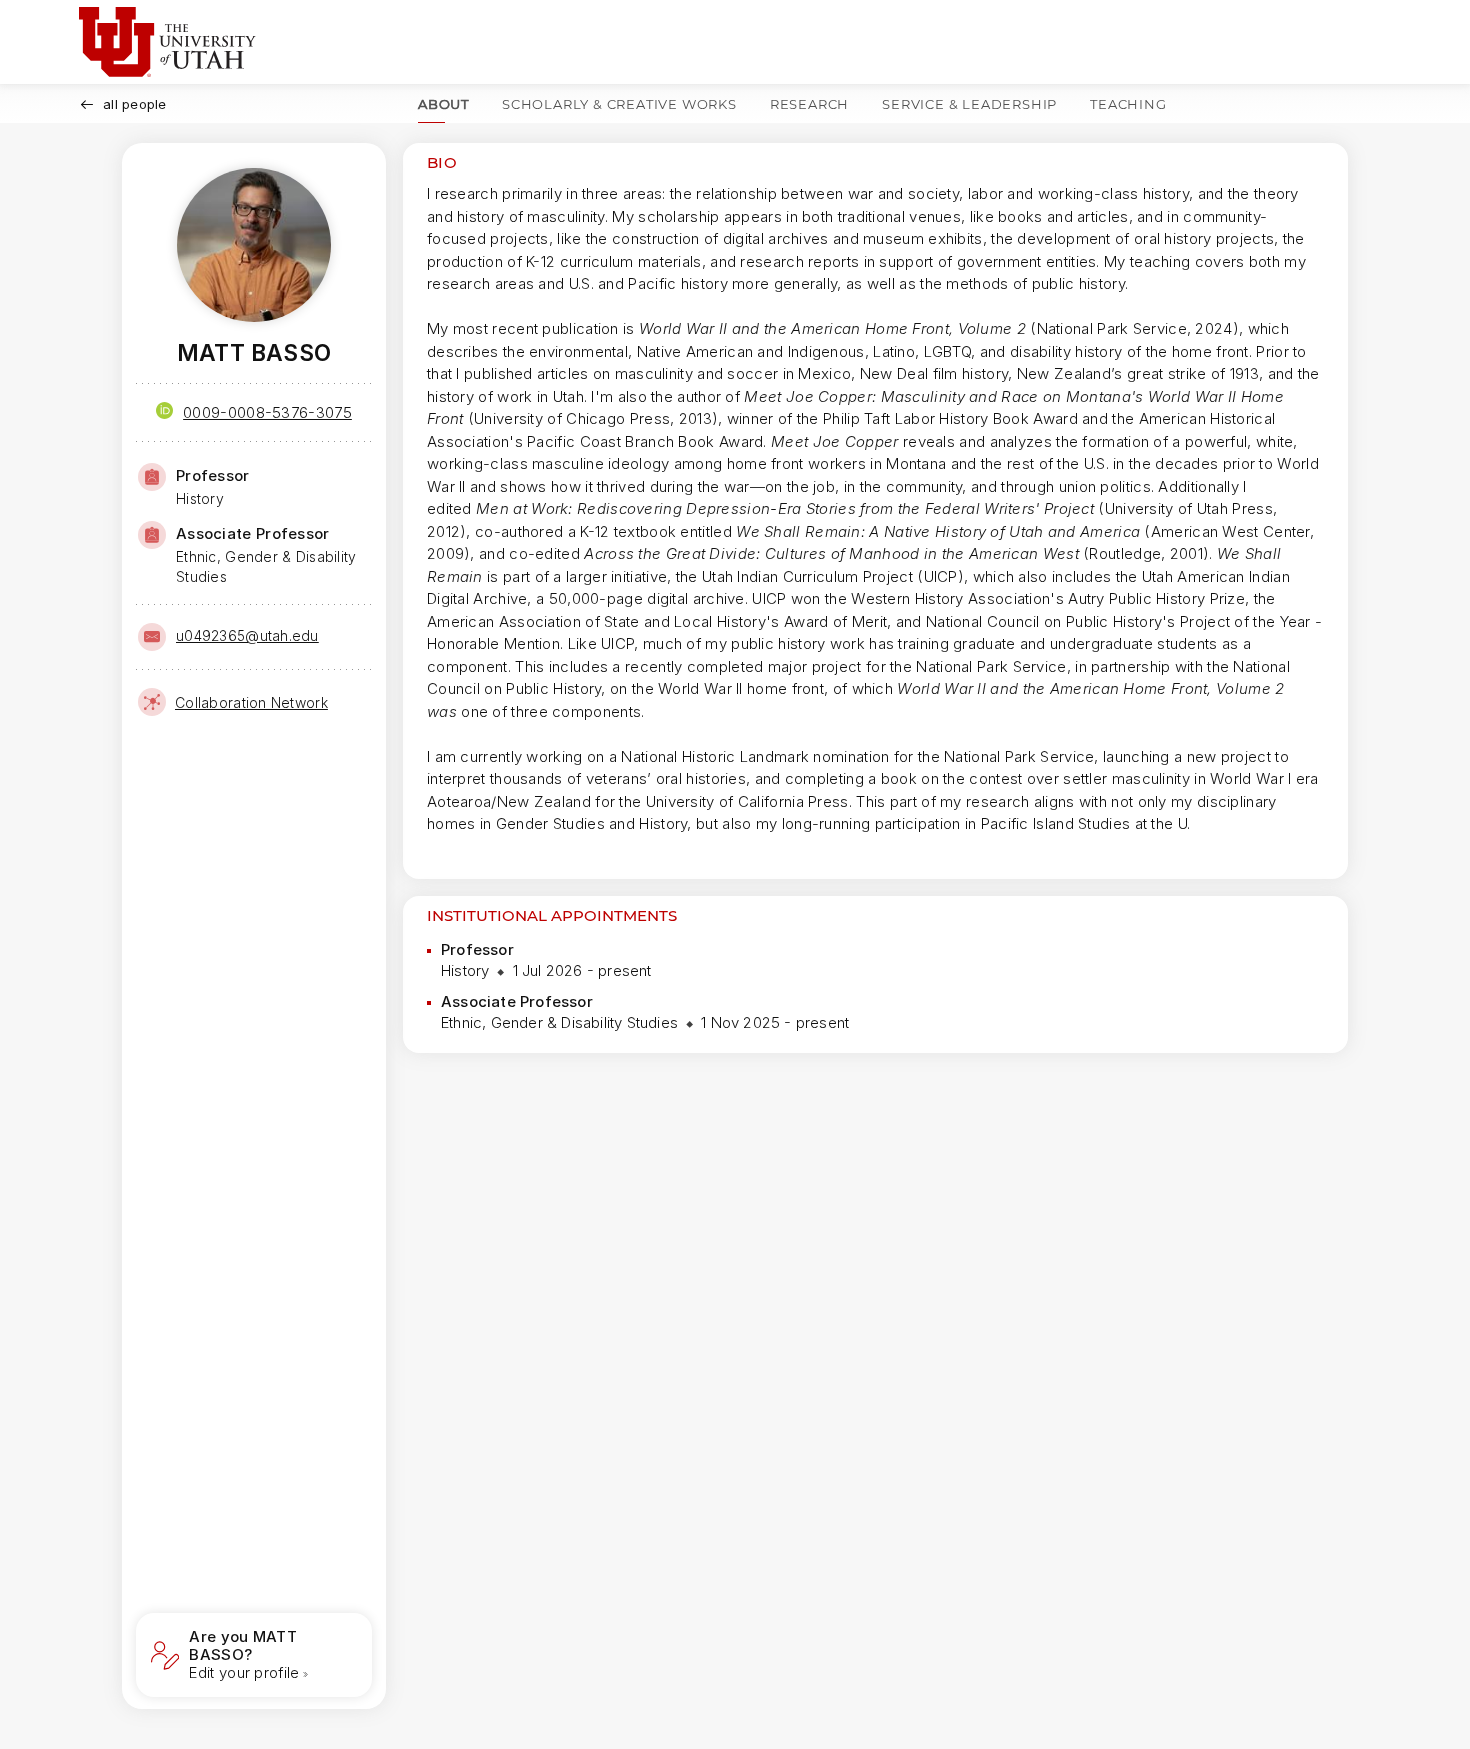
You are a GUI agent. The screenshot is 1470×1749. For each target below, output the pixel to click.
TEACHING (1128, 104)
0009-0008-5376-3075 (267, 412)
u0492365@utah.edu (247, 635)
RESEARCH (809, 104)
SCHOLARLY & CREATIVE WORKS (619, 104)
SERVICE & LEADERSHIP (969, 104)
